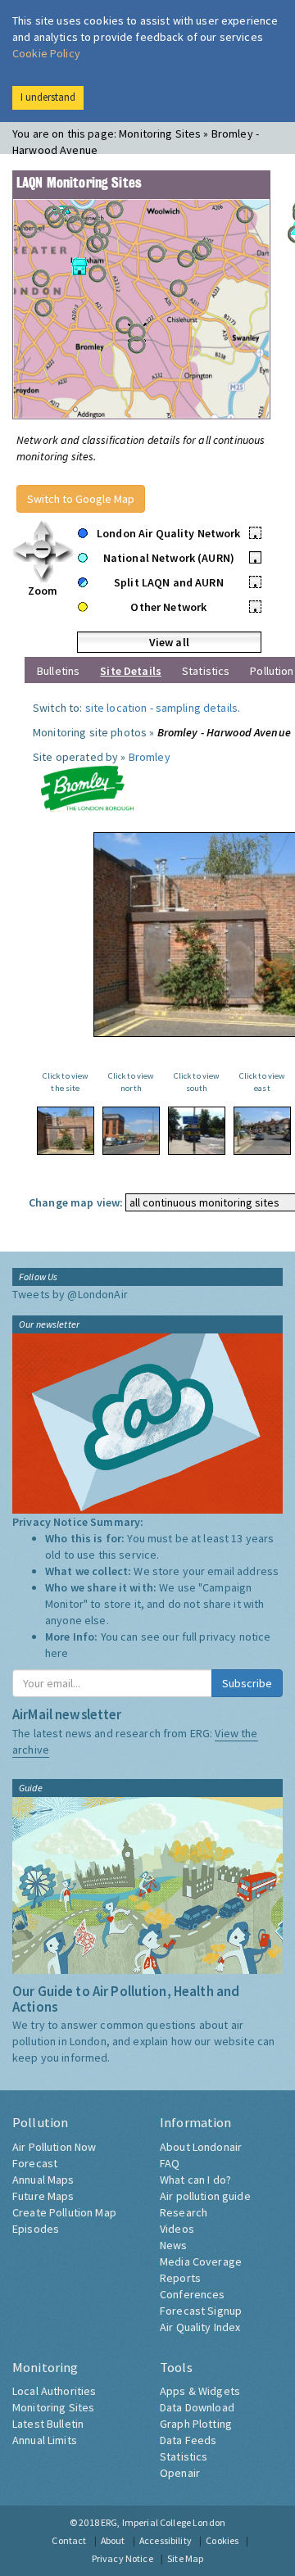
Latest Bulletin (48, 2424)
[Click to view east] (262, 1131)
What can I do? (195, 2180)
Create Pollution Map (64, 2212)
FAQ (170, 2163)
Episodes (36, 2229)
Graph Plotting (196, 2424)
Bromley (150, 757)
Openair (180, 2473)
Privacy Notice (123, 2558)
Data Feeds (188, 2440)
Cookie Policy (46, 53)
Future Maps (43, 2196)
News (174, 2245)
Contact (69, 2540)
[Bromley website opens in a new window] (87, 787)
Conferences (193, 2294)
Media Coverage (201, 2261)
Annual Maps (43, 2180)
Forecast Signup (201, 2311)
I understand (48, 97)
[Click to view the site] (66, 1131)
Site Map (185, 2558)
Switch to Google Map (81, 499)
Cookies (222, 2540)
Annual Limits (45, 2440)
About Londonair (201, 2147)
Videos (177, 2229)
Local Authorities (54, 2391)
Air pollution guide (205, 2196)
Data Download (197, 2407)
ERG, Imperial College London (163, 2522)
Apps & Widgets (200, 2391)
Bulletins (58, 671)
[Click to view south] (197, 1131)
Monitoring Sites (53, 2407)
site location (116, 708)
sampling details (197, 708)
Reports (180, 2278)
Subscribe (247, 1683)
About (113, 2540)
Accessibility (166, 2540)
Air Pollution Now (54, 2147)
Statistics (206, 671)
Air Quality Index (200, 2327)
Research (184, 2212)
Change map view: (76, 1202)
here (57, 1653)
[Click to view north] (131, 1131)
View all (169, 642)
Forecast (35, 2163)
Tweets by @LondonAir (70, 1294)
